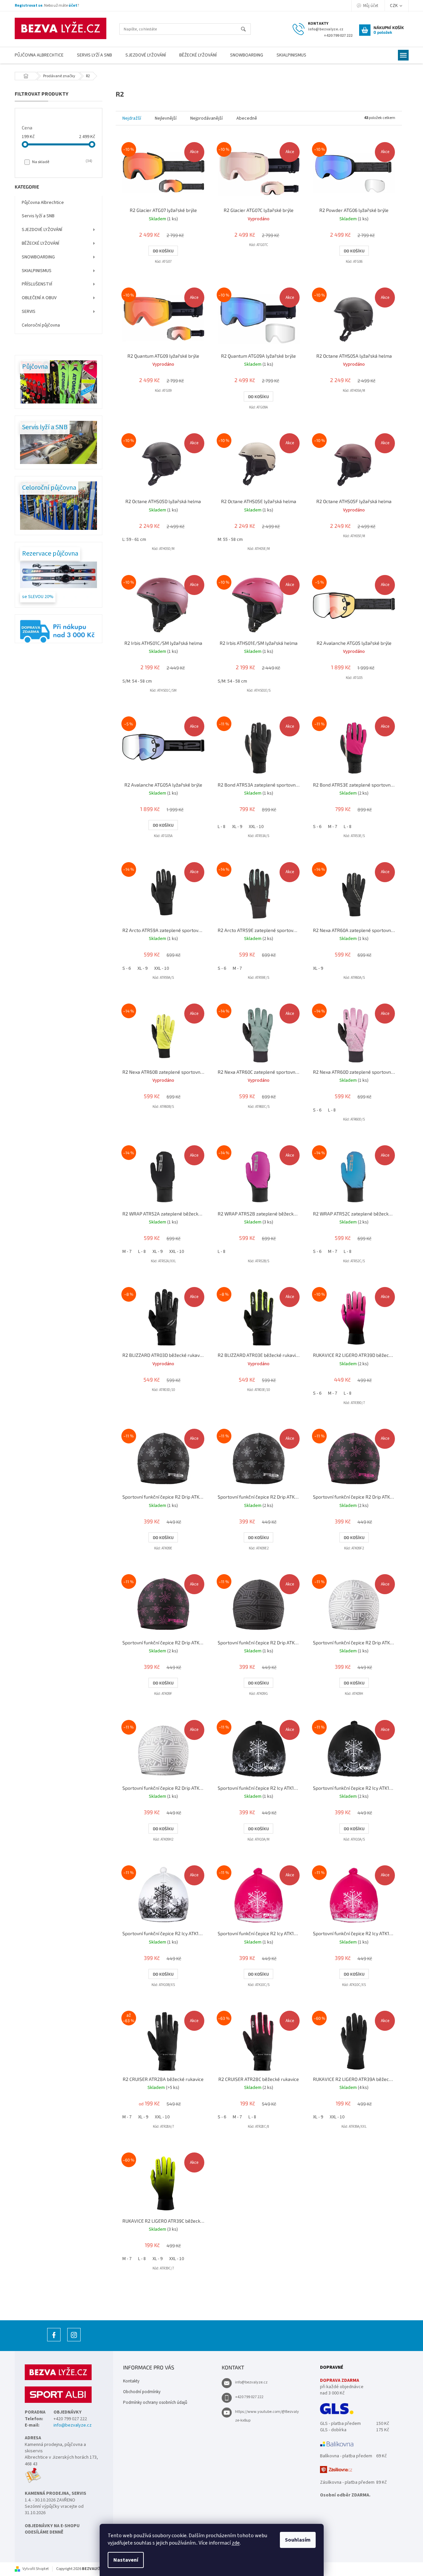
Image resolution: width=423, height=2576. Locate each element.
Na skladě (62, 162)
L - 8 (222, 827)
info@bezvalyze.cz (73, 2425)
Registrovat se (29, 6)
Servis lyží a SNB (38, 216)
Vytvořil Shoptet (36, 2569)
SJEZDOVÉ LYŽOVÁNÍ (42, 230)
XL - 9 (237, 827)
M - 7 (333, 827)
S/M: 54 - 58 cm (137, 681)
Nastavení (126, 2560)
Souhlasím (298, 2540)
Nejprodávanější (206, 118)
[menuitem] (39, 55)
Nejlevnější (166, 118)
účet (73, 6)
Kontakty (131, 2381)
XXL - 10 (256, 827)
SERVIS (29, 312)
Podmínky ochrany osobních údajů (155, 2403)
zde (236, 2543)
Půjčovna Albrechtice (43, 203)
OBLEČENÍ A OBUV (39, 298)
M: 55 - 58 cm (230, 540)
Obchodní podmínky (142, 2392)
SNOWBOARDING (38, 257)
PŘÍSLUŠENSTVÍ (37, 284)
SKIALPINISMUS (37, 271)
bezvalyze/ (74, 2341)
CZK (394, 6)
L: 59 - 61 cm (134, 540)
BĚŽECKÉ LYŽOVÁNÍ (40, 243)
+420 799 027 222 (249, 2397)
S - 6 (317, 827)
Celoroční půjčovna (41, 325)
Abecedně (247, 118)
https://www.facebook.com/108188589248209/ (54, 2341)
